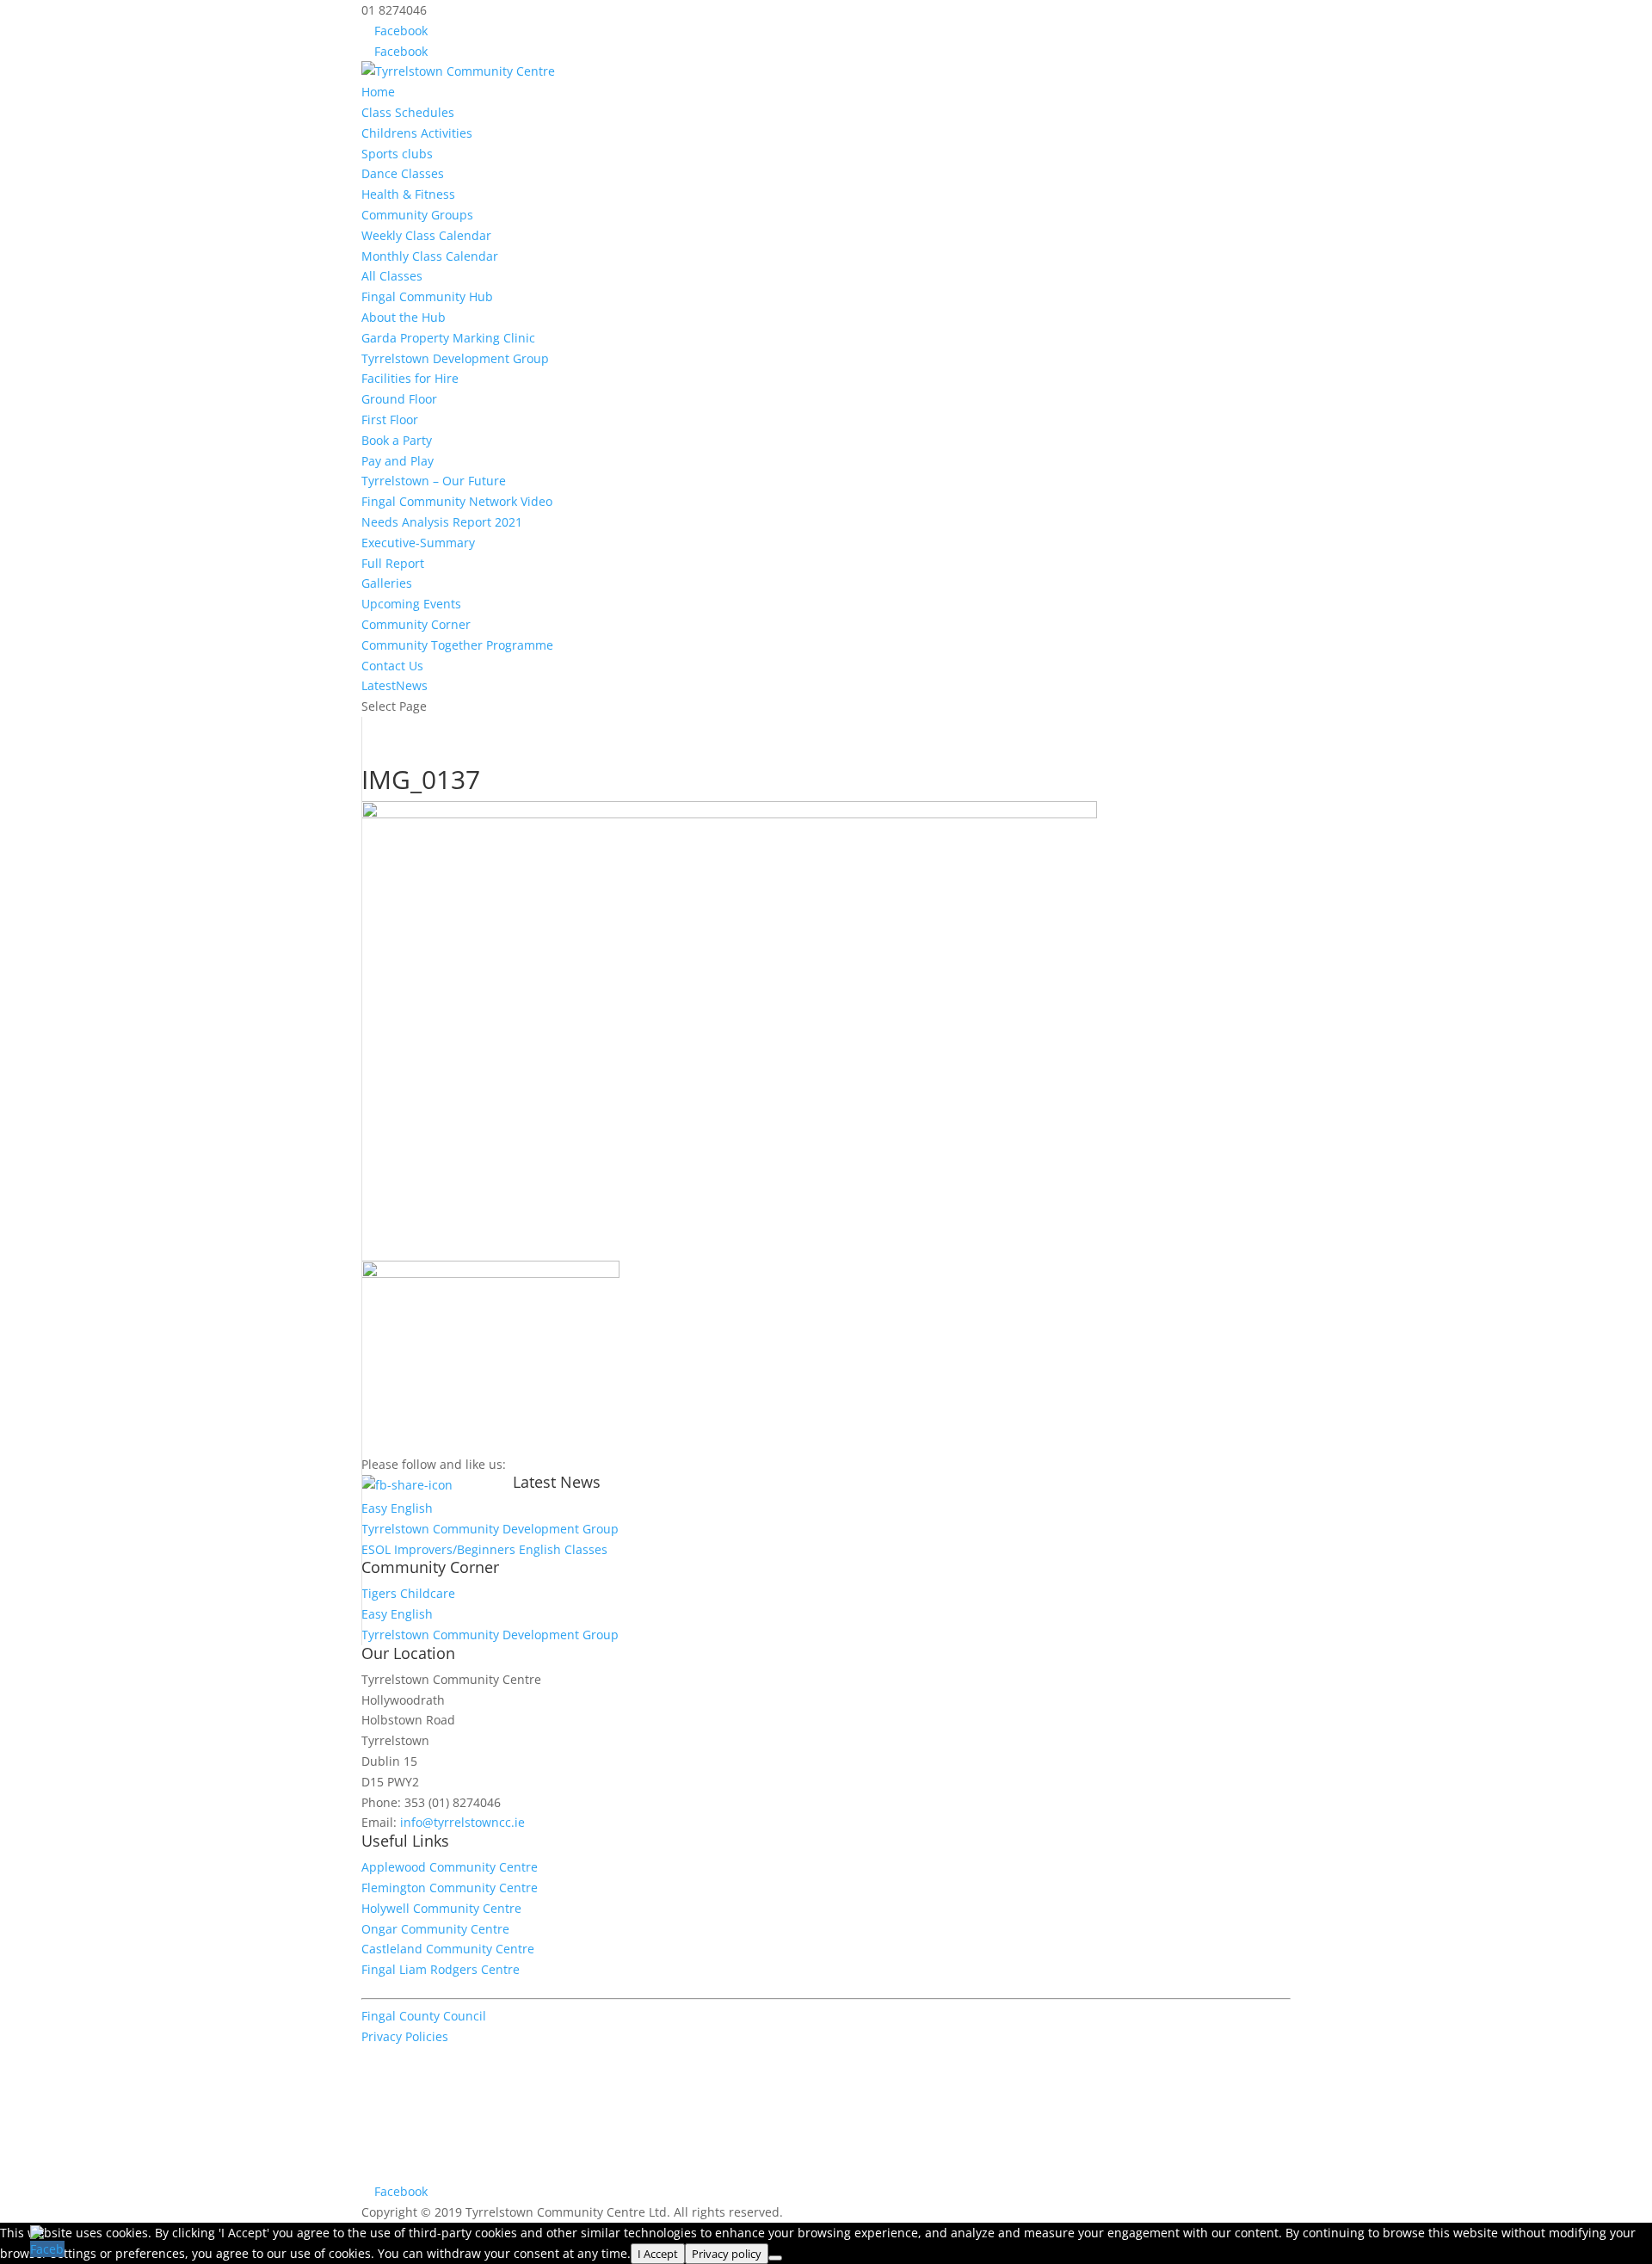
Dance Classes (403, 173)
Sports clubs (397, 154)
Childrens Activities (417, 133)
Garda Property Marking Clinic (448, 338)
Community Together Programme (457, 645)
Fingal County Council (424, 2016)
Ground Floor (399, 399)
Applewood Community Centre (450, 1867)
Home (378, 92)
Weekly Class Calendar (426, 235)
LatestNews (395, 685)
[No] (775, 2258)
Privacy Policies (405, 2036)
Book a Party (397, 440)
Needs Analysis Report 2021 (442, 522)
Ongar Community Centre (435, 1929)
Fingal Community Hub (427, 296)
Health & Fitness (408, 194)
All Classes (392, 276)
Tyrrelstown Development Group (455, 358)
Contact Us (392, 666)
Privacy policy (727, 2254)
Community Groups (417, 215)
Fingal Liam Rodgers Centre (441, 1969)
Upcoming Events (411, 604)
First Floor (390, 419)
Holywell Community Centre (441, 1908)
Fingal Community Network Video (457, 501)
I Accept (658, 2254)
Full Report (393, 563)
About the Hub (404, 317)
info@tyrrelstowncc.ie (462, 1822)
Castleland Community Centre (448, 1949)
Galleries (387, 583)
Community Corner (416, 624)
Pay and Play (398, 461)
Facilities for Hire (410, 378)
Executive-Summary (418, 543)
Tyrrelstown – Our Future (434, 481)
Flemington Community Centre (450, 1888)
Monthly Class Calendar (430, 256)
